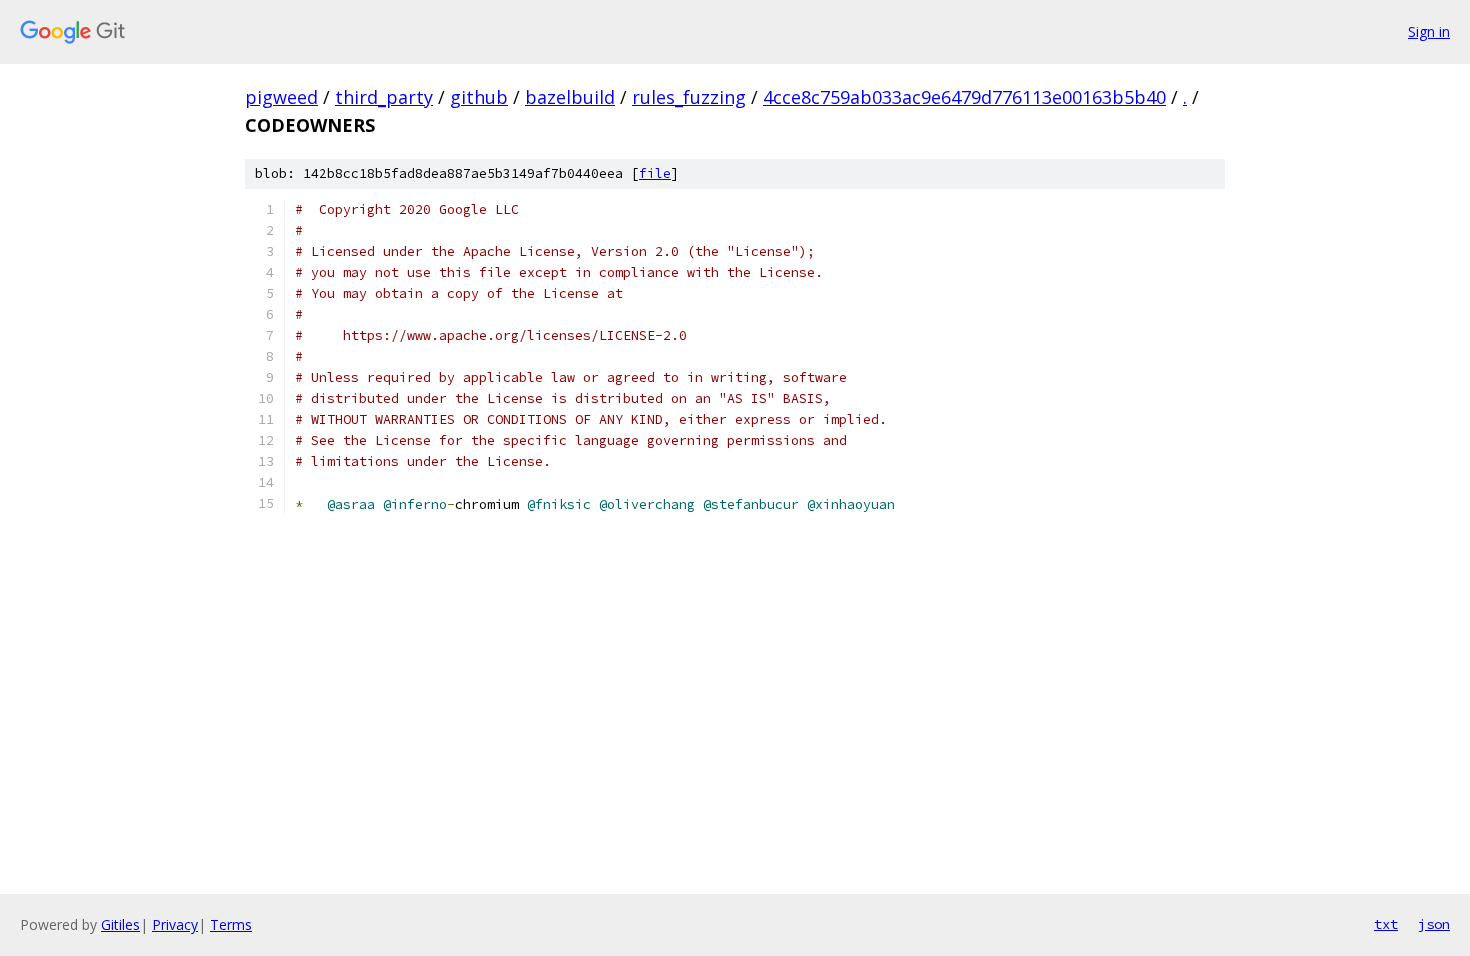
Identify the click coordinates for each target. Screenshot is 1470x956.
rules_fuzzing (689, 97)
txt (1386, 924)
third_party (384, 97)
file (655, 173)
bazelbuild (570, 97)
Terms (231, 924)
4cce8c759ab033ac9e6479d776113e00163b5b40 (964, 97)
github (479, 97)
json (1434, 924)
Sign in (1429, 31)
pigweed (281, 97)
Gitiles (120, 924)
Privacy (175, 924)
